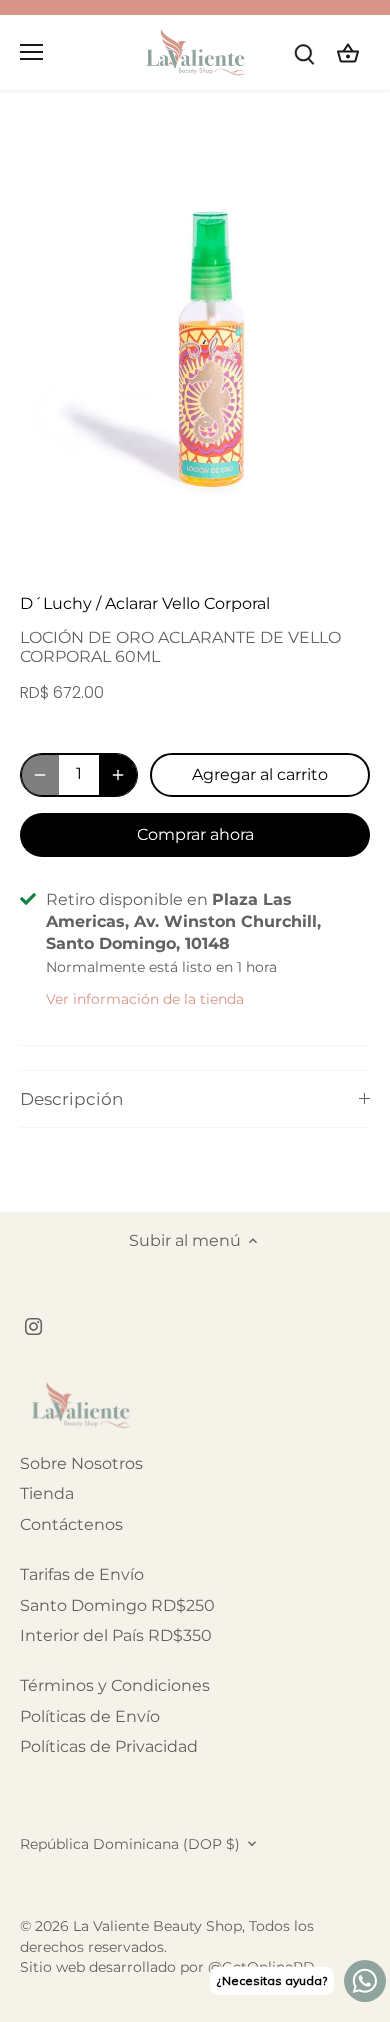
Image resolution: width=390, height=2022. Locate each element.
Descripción (71, 1099)
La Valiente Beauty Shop (157, 1926)
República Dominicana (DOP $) (130, 1844)
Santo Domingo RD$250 (117, 1605)
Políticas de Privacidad (109, 1746)
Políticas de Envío (90, 1716)
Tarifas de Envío (82, 1574)
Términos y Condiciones (115, 1685)
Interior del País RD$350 (116, 1635)
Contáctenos (71, 1524)
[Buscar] (304, 52)
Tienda (47, 1493)
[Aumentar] (118, 775)
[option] (195, 349)
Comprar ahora (195, 834)
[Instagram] (33, 1326)
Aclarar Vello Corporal (187, 603)
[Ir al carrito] (348, 52)
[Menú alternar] (31, 52)
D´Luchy (56, 603)
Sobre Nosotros (81, 1463)
